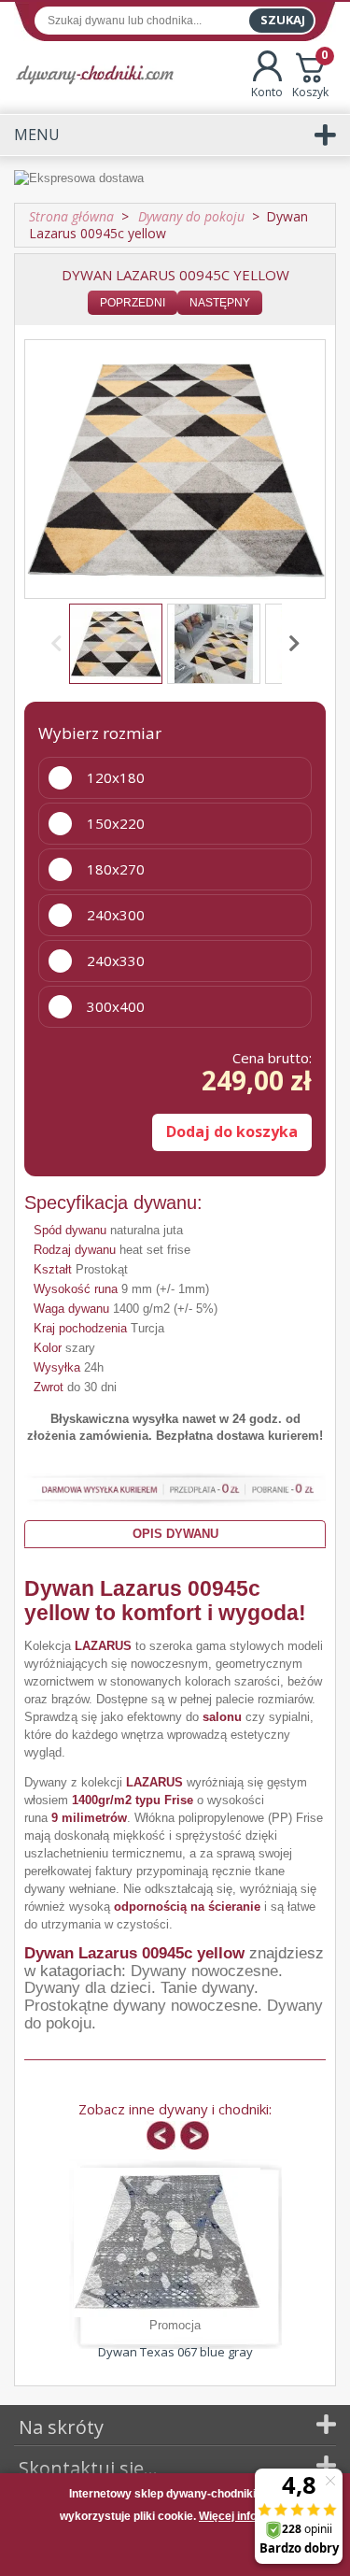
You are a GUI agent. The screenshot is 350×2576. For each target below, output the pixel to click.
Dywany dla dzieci (88, 1988)
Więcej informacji (245, 2516)
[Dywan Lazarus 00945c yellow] (116, 644)
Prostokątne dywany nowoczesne (141, 2006)
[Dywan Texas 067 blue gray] (167, 2242)
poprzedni (133, 303)
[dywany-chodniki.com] (95, 74)
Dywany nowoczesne (204, 1971)
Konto (267, 92)
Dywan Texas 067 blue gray (175, 2352)
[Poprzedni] (60, 644)
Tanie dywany (207, 1988)
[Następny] (291, 644)
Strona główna (71, 216)
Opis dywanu (175, 1534)
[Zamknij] (175, 2552)
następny (220, 303)
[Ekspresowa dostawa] (175, 179)
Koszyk (310, 75)
